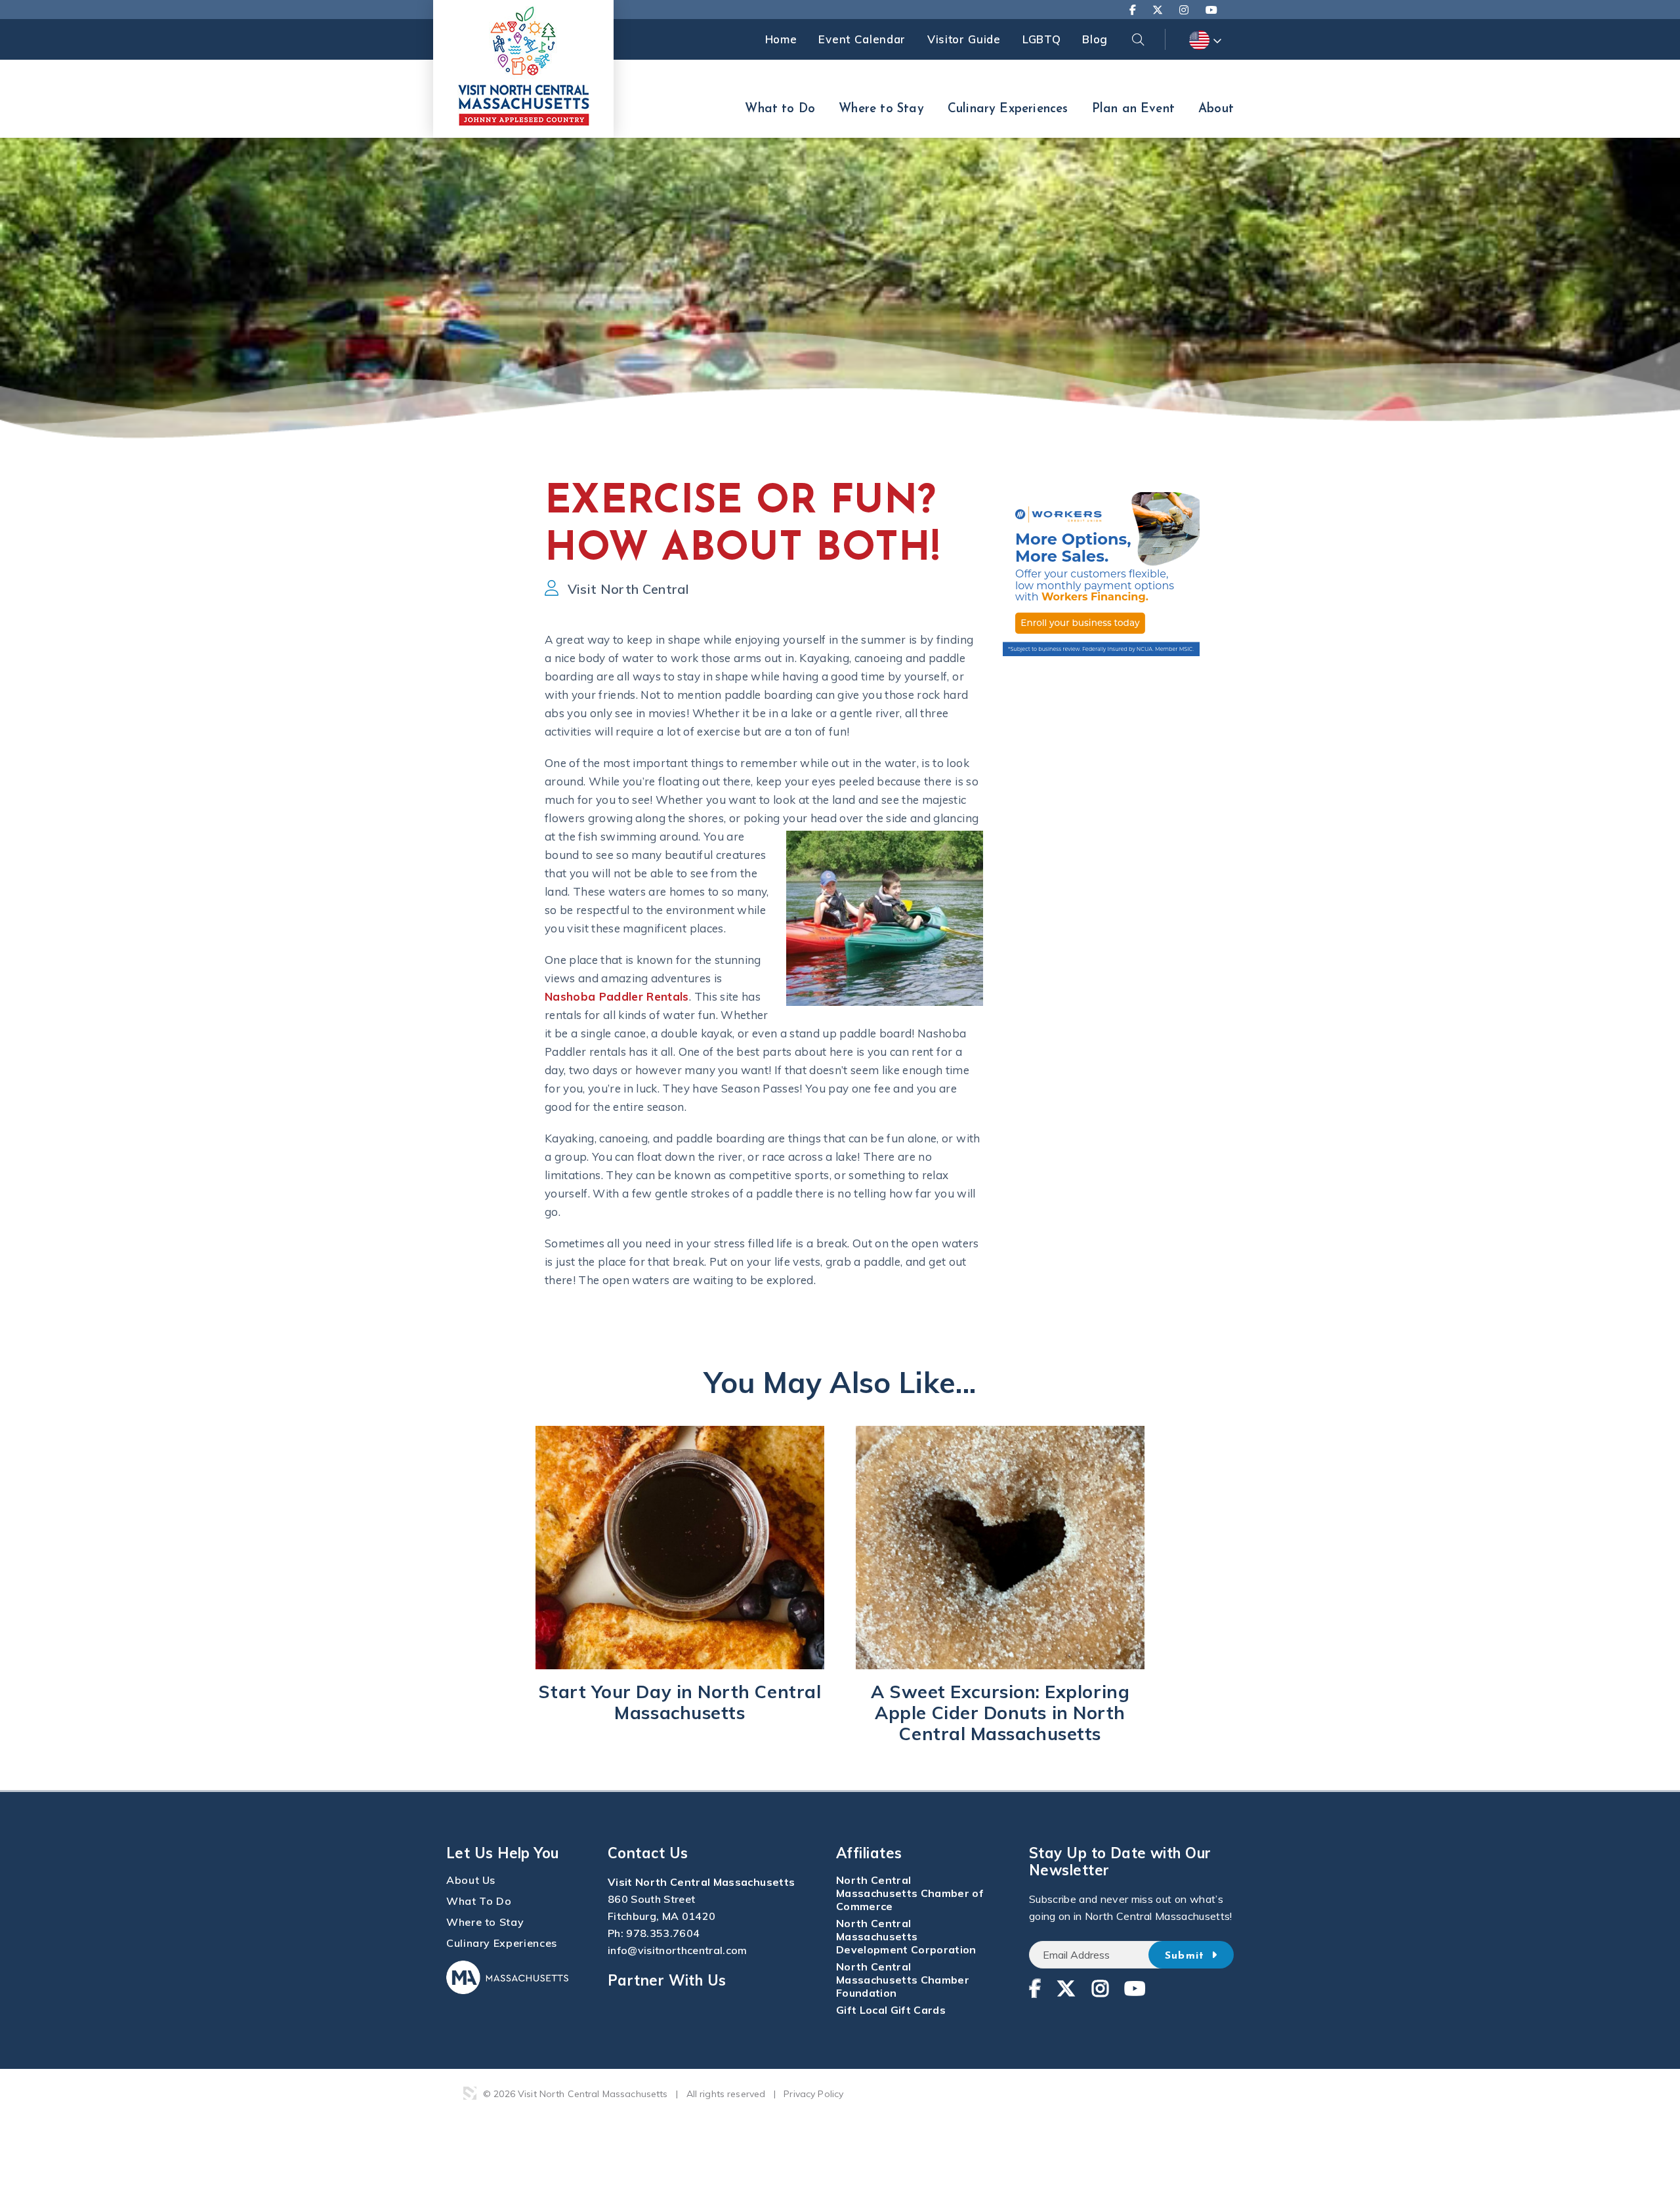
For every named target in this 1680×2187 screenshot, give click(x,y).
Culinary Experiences (1008, 109)
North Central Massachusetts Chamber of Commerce (910, 1893)
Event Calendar (862, 39)
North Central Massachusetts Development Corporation (906, 1936)
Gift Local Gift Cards (891, 2010)
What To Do (479, 1901)
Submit (1187, 1956)
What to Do (780, 109)
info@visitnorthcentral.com (678, 1950)
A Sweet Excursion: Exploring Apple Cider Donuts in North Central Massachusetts (1000, 1713)
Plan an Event (1133, 109)
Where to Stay (881, 109)
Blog (1095, 39)
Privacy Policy (813, 2094)
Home (781, 39)
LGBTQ (1041, 39)
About (1216, 109)
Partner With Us (667, 1980)
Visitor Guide (964, 39)
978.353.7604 (663, 1933)
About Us (471, 1880)
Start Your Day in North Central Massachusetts (680, 1702)
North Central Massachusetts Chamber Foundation (903, 1980)
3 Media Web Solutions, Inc (470, 2093)
